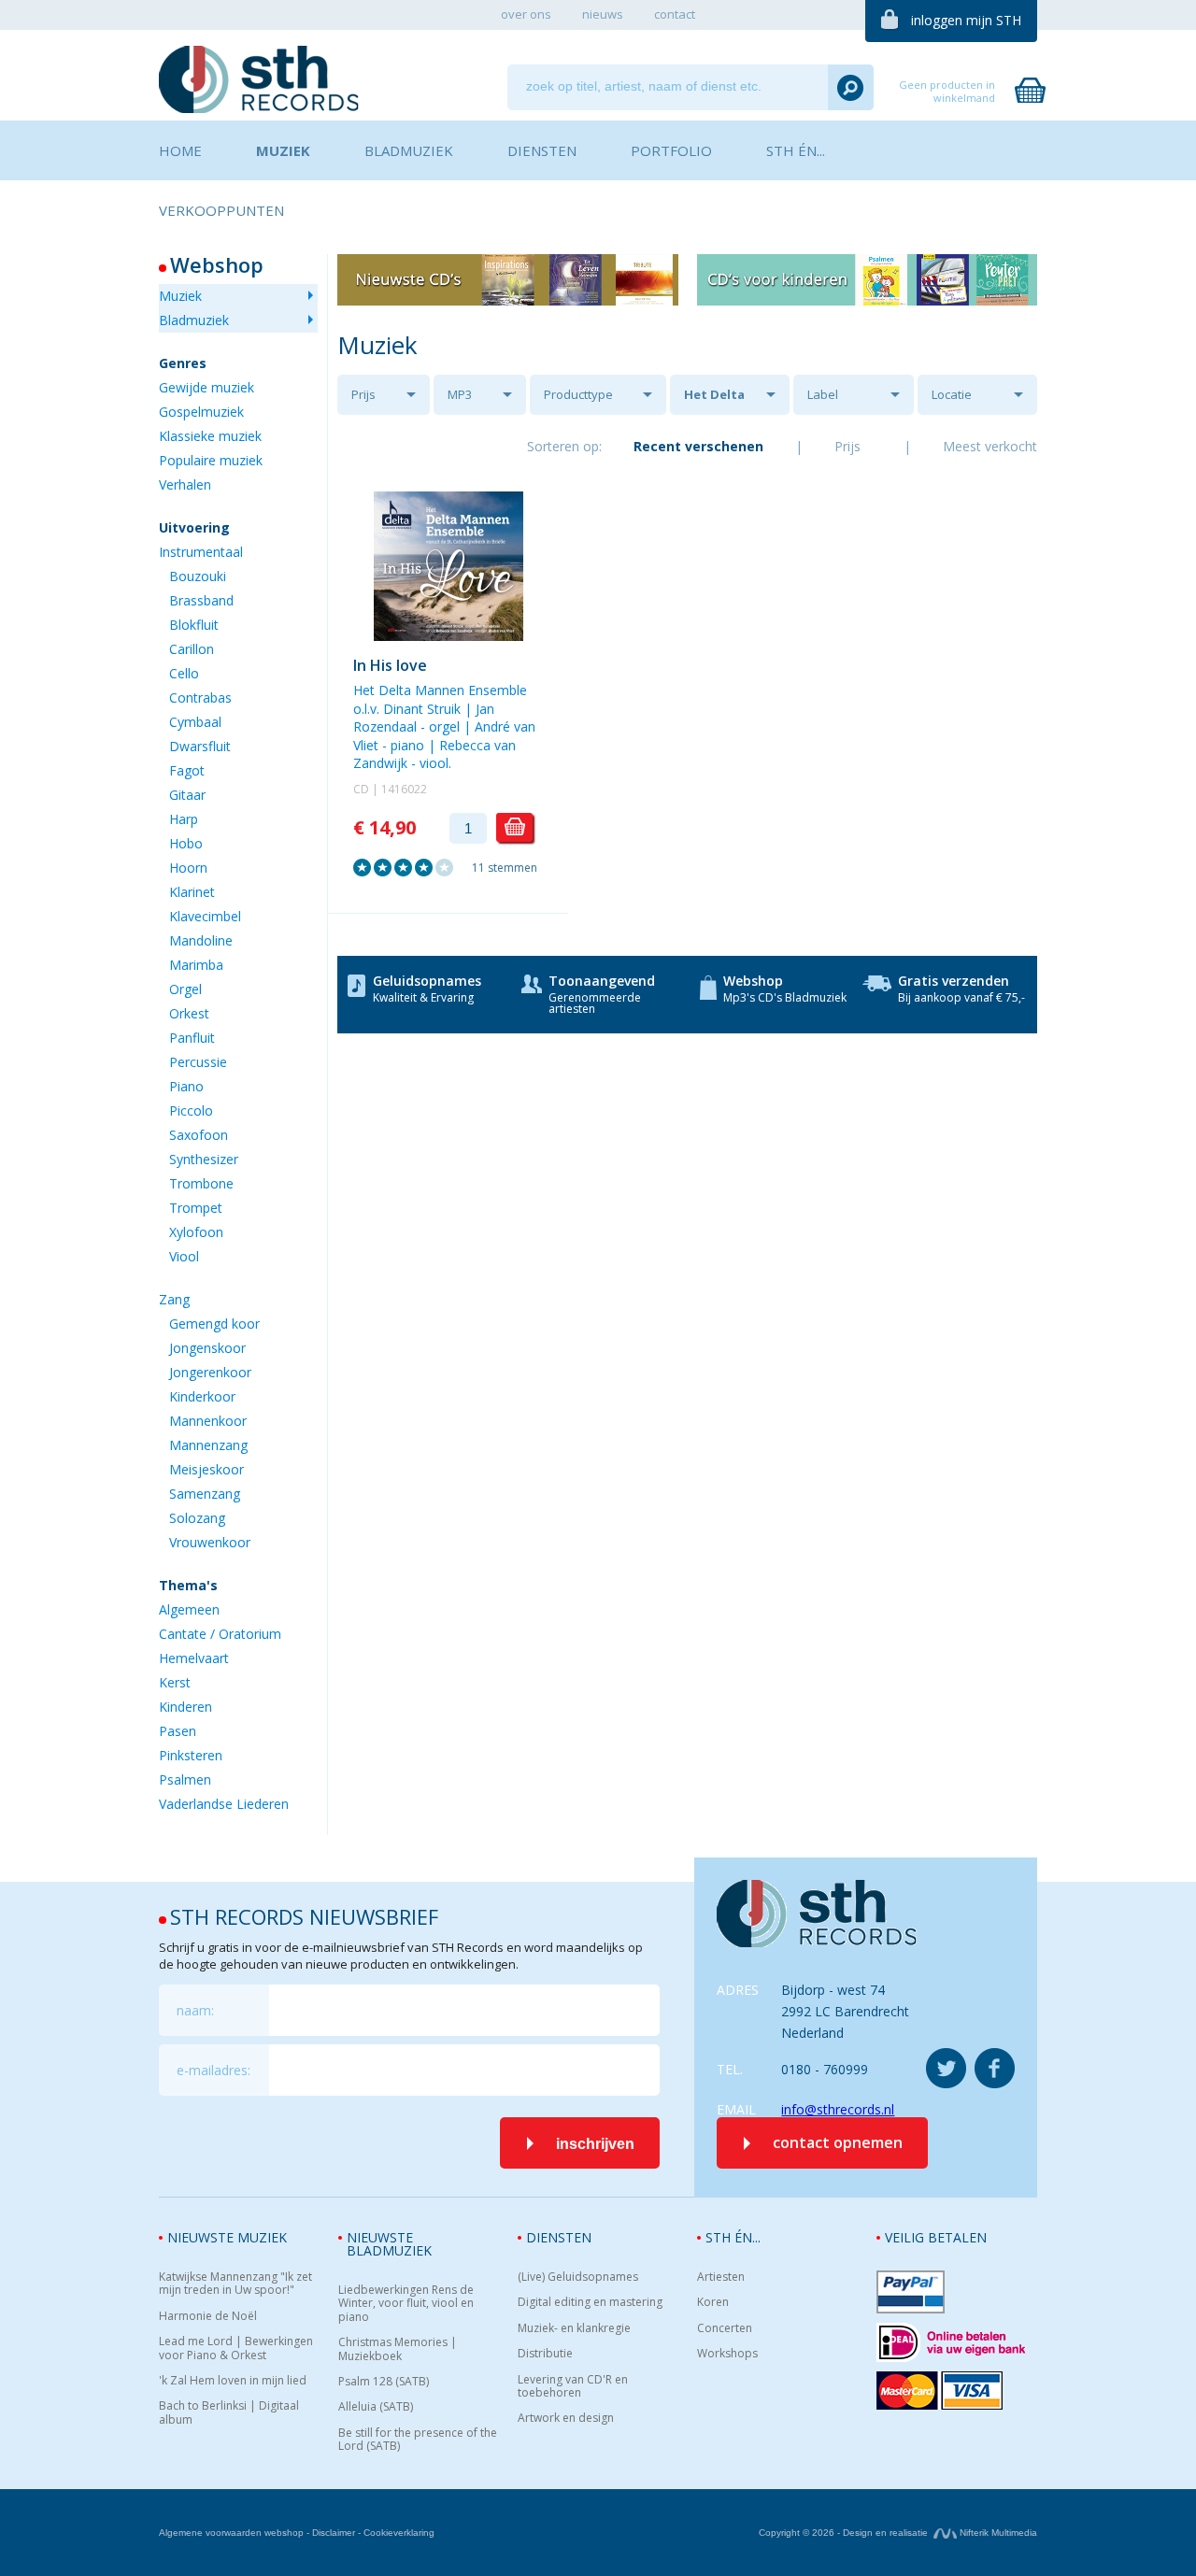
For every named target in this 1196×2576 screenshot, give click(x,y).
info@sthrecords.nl (838, 2109)
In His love (390, 665)
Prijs (363, 394)
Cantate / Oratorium (220, 1634)
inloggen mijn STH (966, 20)
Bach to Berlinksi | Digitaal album (229, 2413)
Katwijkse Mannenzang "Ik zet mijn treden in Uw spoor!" (235, 2284)
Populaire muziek (211, 460)
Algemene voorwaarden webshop (231, 2533)
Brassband (201, 600)
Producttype (578, 394)
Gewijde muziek (206, 387)
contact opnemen (838, 2142)
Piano (186, 1086)
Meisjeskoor (206, 1469)
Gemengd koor (214, 1324)
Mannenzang (208, 1445)
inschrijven (595, 2144)
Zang (174, 1299)
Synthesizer (204, 1159)
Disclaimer (334, 2533)
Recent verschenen (698, 446)
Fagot (187, 770)
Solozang (197, 1518)
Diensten (559, 2237)
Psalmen (185, 1779)
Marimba (196, 965)
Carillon (192, 649)
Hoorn (188, 868)
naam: (195, 2010)
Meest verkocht (990, 446)
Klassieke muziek (210, 436)
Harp (184, 819)
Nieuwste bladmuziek (389, 2244)
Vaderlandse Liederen (224, 1804)
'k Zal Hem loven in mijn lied (233, 2381)
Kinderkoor (202, 1396)
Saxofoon (199, 1135)
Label (823, 394)
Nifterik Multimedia (997, 2533)
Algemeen (189, 1609)
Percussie (198, 1062)
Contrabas (200, 697)
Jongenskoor (207, 1348)
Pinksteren (191, 1755)
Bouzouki (198, 576)
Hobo (186, 843)
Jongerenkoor (210, 1372)
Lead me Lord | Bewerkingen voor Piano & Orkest (236, 2348)
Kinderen (185, 1707)
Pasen (178, 1731)
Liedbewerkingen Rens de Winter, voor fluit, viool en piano (406, 2304)
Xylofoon (196, 1232)
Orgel (185, 989)
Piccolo (191, 1110)
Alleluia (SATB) (376, 2407)
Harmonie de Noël (208, 2316)
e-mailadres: (214, 2070)
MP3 (460, 394)
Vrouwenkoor (210, 1542)
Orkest (189, 1013)
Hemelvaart (194, 1658)
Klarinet (192, 892)
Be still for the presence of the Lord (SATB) (418, 2440)
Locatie (952, 394)
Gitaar (187, 795)
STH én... (733, 2237)
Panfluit (192, 1038)
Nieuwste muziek (227, 2237)
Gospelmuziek (201, 412)
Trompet (196, 1208)
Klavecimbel (205, 916)
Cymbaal (195, 722)
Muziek (180, 296)
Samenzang (205, 1494)
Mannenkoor (208, 1421)
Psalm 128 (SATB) (384, 2382)
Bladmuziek (194, 320)
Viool (184, 1256)
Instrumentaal (201, 552)
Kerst (175, 1682)
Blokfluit (194, 625)
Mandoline (201, 940)
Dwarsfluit (200, 746)
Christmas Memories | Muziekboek (398, 2349)
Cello (184, 673)
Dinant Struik (422, 709)
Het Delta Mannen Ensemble (714, 400)
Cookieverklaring (399, 2533)
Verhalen (185, 484)
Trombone (201, 1183)
